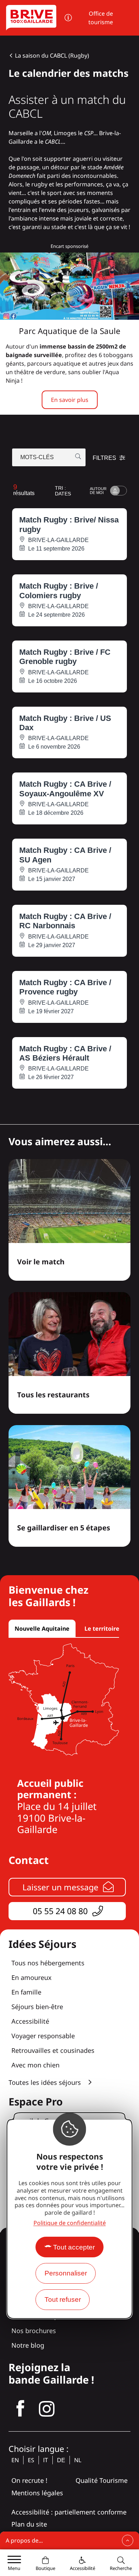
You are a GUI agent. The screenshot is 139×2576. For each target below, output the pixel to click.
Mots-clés (37, 457)
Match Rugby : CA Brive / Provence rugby (65, 987)
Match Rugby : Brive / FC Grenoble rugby (65, 657)
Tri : (63, 491)
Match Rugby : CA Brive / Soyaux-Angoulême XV (65, 789)
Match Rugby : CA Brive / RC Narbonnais (65, 921)
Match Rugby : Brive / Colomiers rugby (59, 591)
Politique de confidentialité (70, 2223)
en (15, 2460)
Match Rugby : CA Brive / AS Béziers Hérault (65, 1053)
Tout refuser (63, 2299)
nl (78, 2460)
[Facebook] (20, 2409)
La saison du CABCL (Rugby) (52, 55)
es (31, 2460)
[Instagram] (47, 2409)
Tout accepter (74, 2247)
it (46, 2460)
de (61, 2460)
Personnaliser (66, 2273)
